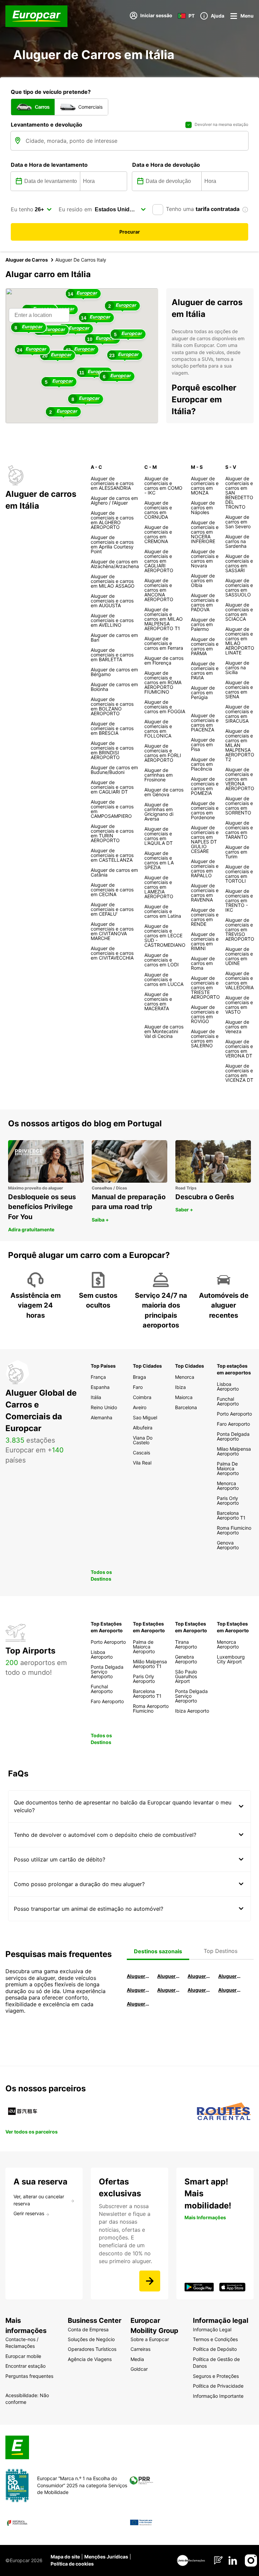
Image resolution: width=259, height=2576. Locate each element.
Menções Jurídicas (106, 2557)
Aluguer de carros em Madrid (169, 1976)
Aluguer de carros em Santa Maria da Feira (138, 1990)
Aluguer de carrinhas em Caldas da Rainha (138, 2004)
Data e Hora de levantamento (49, 165)
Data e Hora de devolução (166, 165)
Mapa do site (65, 2557)
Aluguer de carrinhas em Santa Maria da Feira (230, 1990)
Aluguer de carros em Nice (169, 1990)
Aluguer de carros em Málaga (199, 1976)
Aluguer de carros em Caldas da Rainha (230, 1976)
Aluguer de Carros (27, 260)
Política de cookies (72, 2564)
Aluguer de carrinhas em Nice (199, 1990)
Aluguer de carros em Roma (138, 1976)
